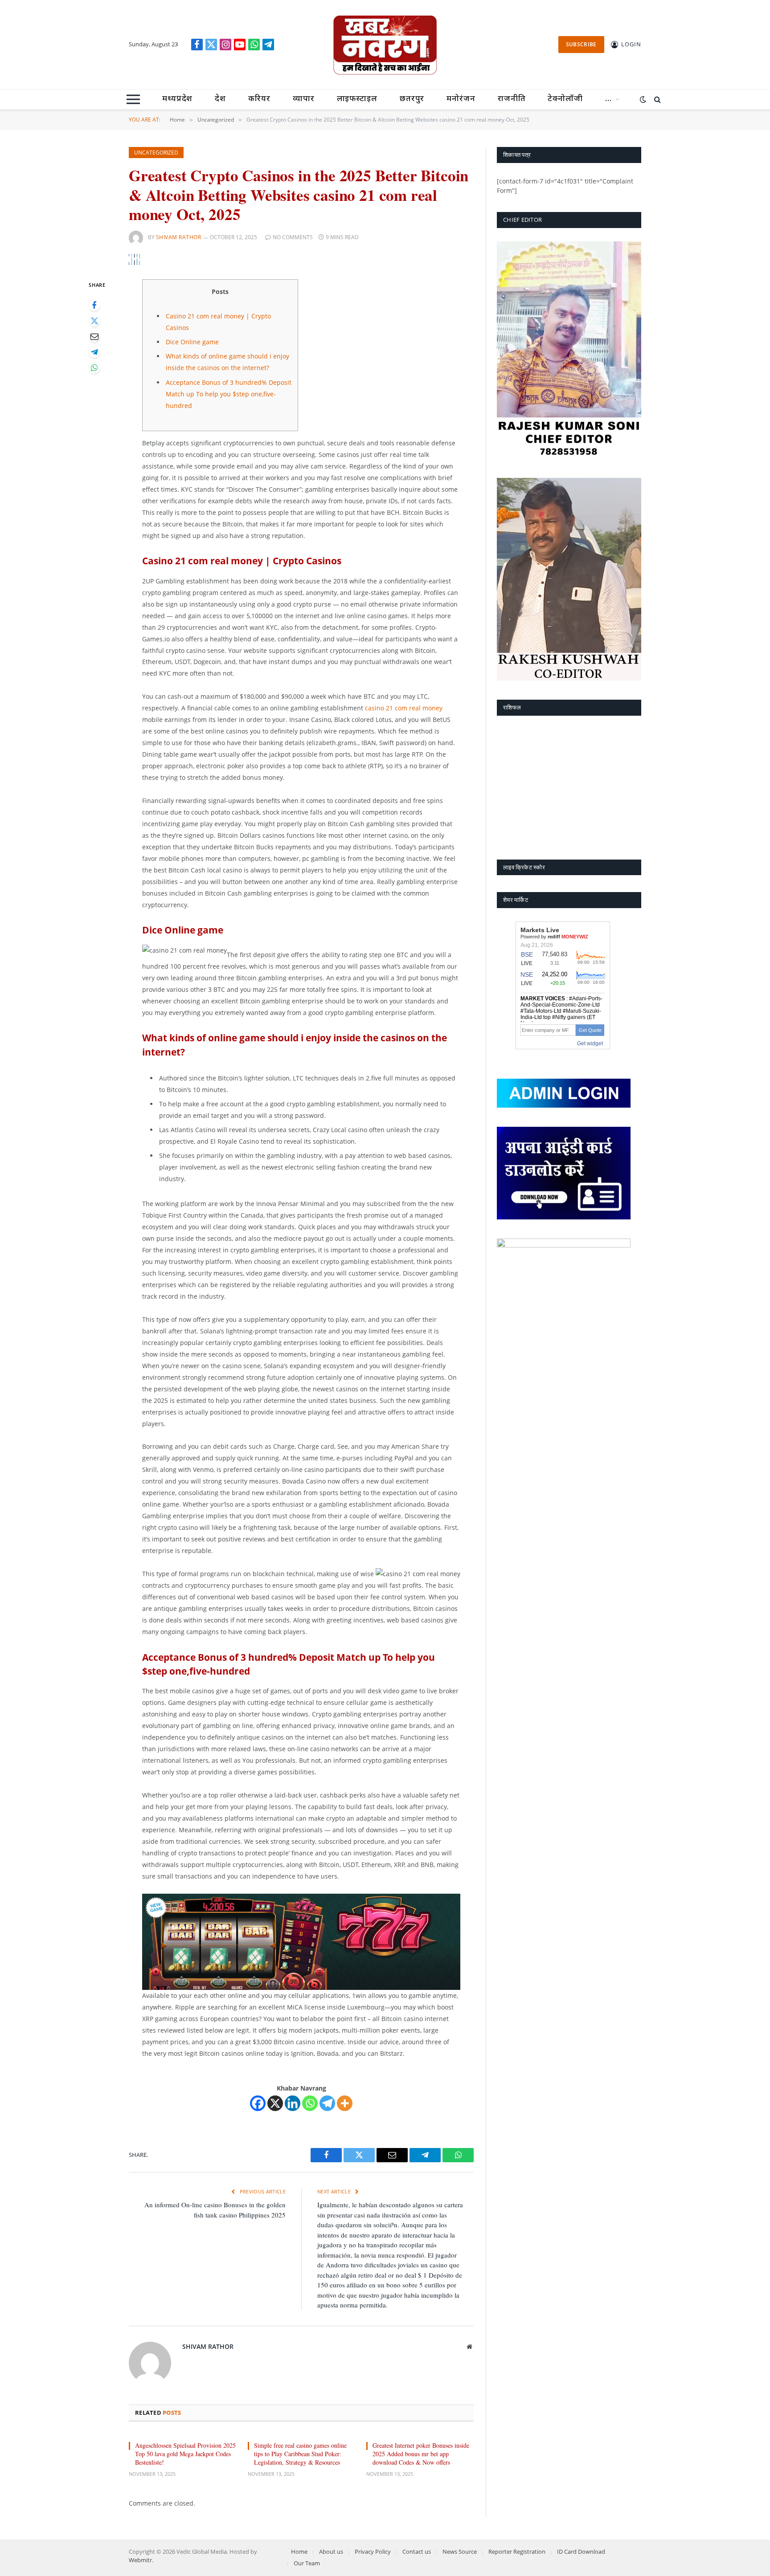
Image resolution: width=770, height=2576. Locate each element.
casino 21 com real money (404, 708)
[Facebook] (94, 305)
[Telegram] (94, 352)
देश (220, 99)
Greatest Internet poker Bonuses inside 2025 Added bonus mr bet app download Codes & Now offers (421, 2454)
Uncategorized (156, 153)
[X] (275, 2103)
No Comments (293, 237)
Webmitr (140, 2560)
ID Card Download (581, 2552)
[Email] (94, 336)
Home (299, 2552)
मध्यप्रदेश (177, 99)
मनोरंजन (461, 99)
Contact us (417, 2552)
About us (331, 2552)
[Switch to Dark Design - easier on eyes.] (643, 99)
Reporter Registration (517, 2552)
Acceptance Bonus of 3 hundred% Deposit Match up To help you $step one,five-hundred (229, 394)
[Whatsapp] (310, 2103)
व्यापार (304, 99)
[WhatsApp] (94, 368)
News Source (460, 2552)
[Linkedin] (293, 2103)
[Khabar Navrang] (385, 45)
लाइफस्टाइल (357, 99)
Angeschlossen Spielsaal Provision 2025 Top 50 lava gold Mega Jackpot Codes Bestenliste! (185, 2454)
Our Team (307, 2563)
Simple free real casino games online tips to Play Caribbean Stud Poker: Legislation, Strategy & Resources (300, 2454)
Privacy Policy (373, 2552)
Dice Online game (192, 342)
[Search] (657, 99)
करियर (259, 99)
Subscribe (581, 44)
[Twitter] (94, 321)
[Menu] (133, 99)
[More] (345, 2103)
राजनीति (512, 99)
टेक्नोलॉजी (565, 99)
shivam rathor (178, 237)
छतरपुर (412, 99)
